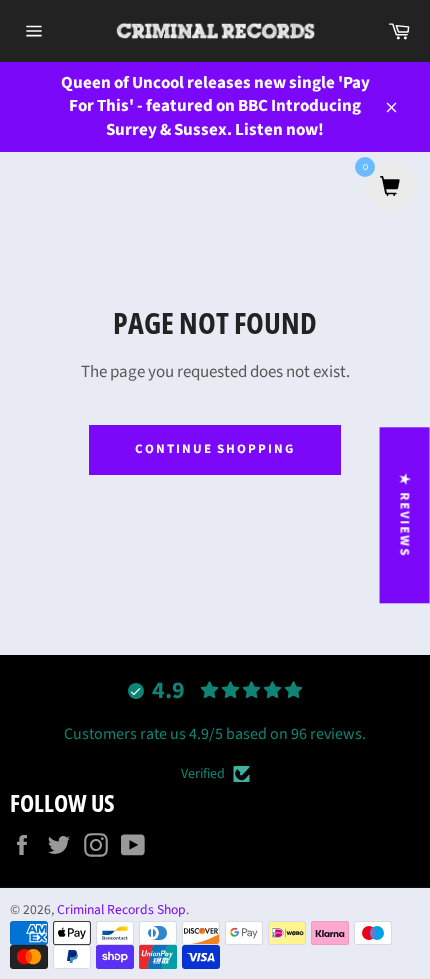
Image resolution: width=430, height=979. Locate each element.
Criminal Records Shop (121, 909)
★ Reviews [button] (405, 515)
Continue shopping (215, 449)
